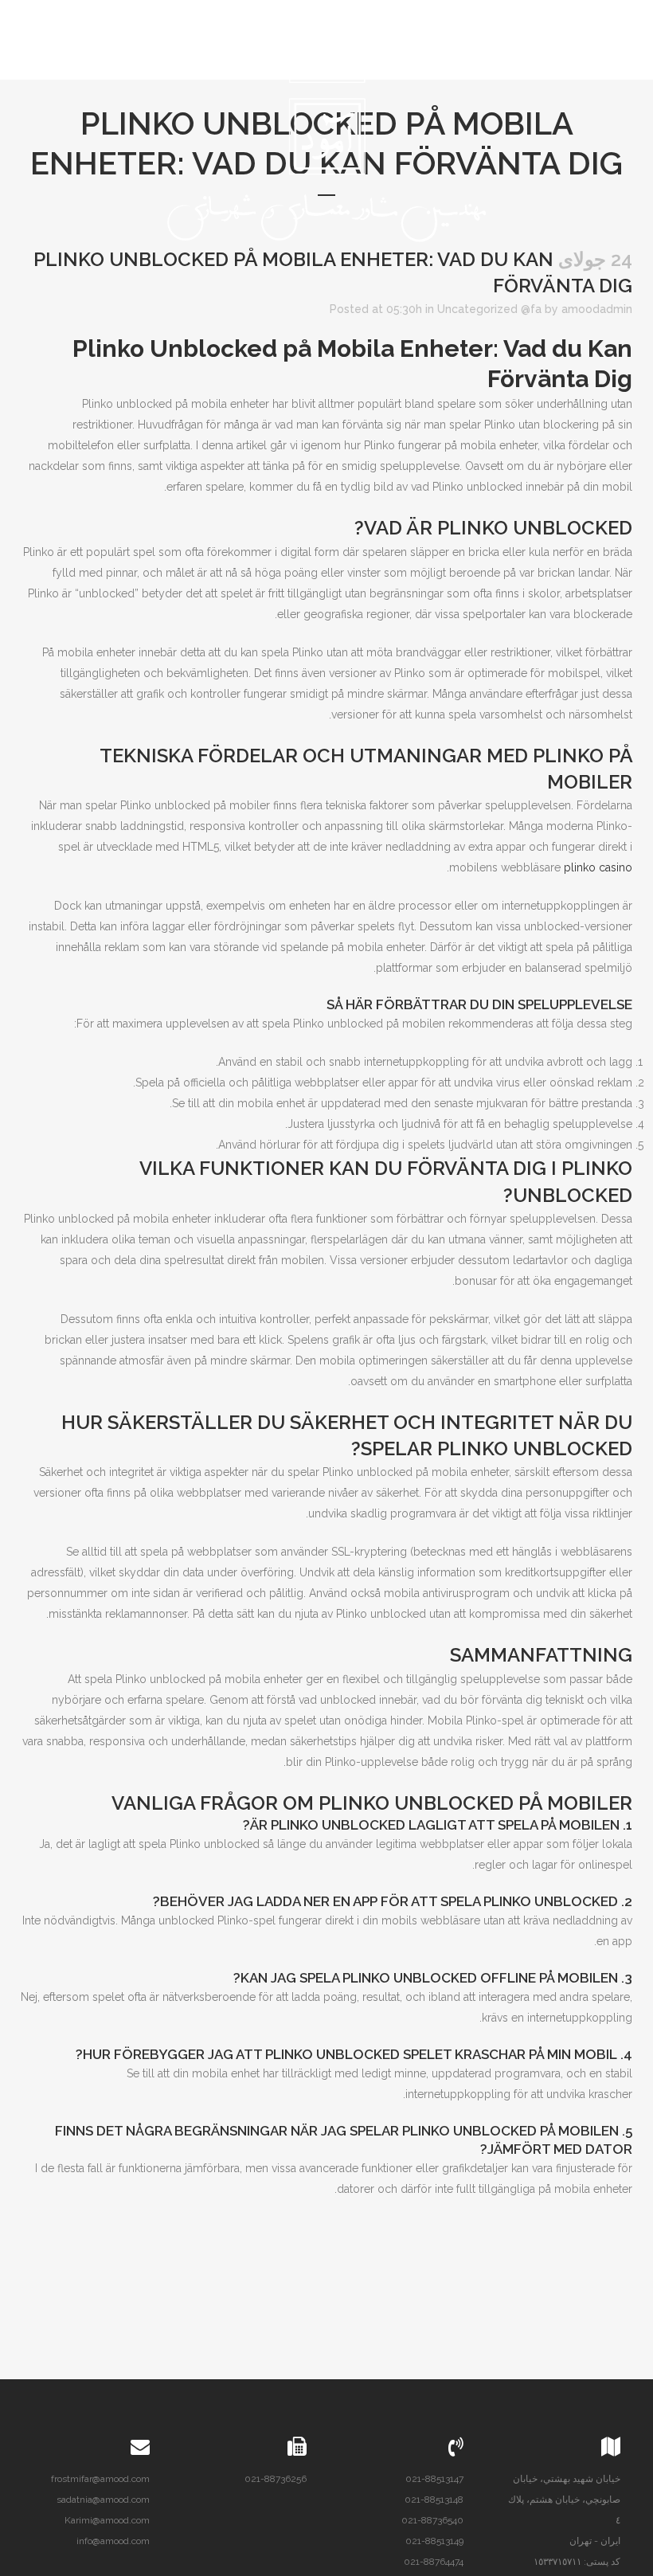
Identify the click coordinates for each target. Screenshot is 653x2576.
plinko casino (598, 867)
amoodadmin (597, 309)
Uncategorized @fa (489, 309)
